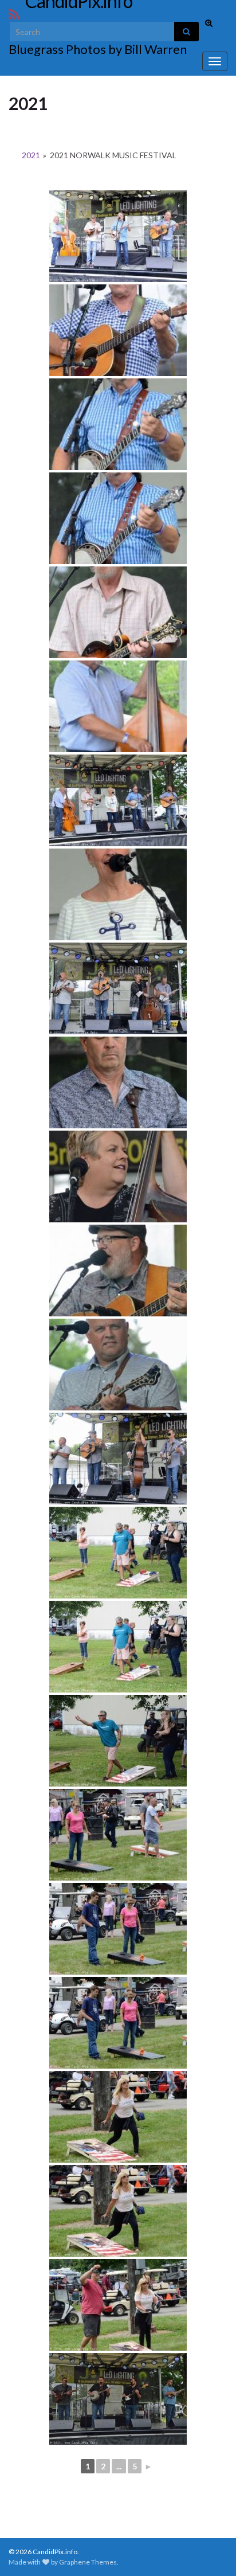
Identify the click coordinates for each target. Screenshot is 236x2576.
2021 (31, 155)
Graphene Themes (88, 2562)
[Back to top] (210, 2550)
